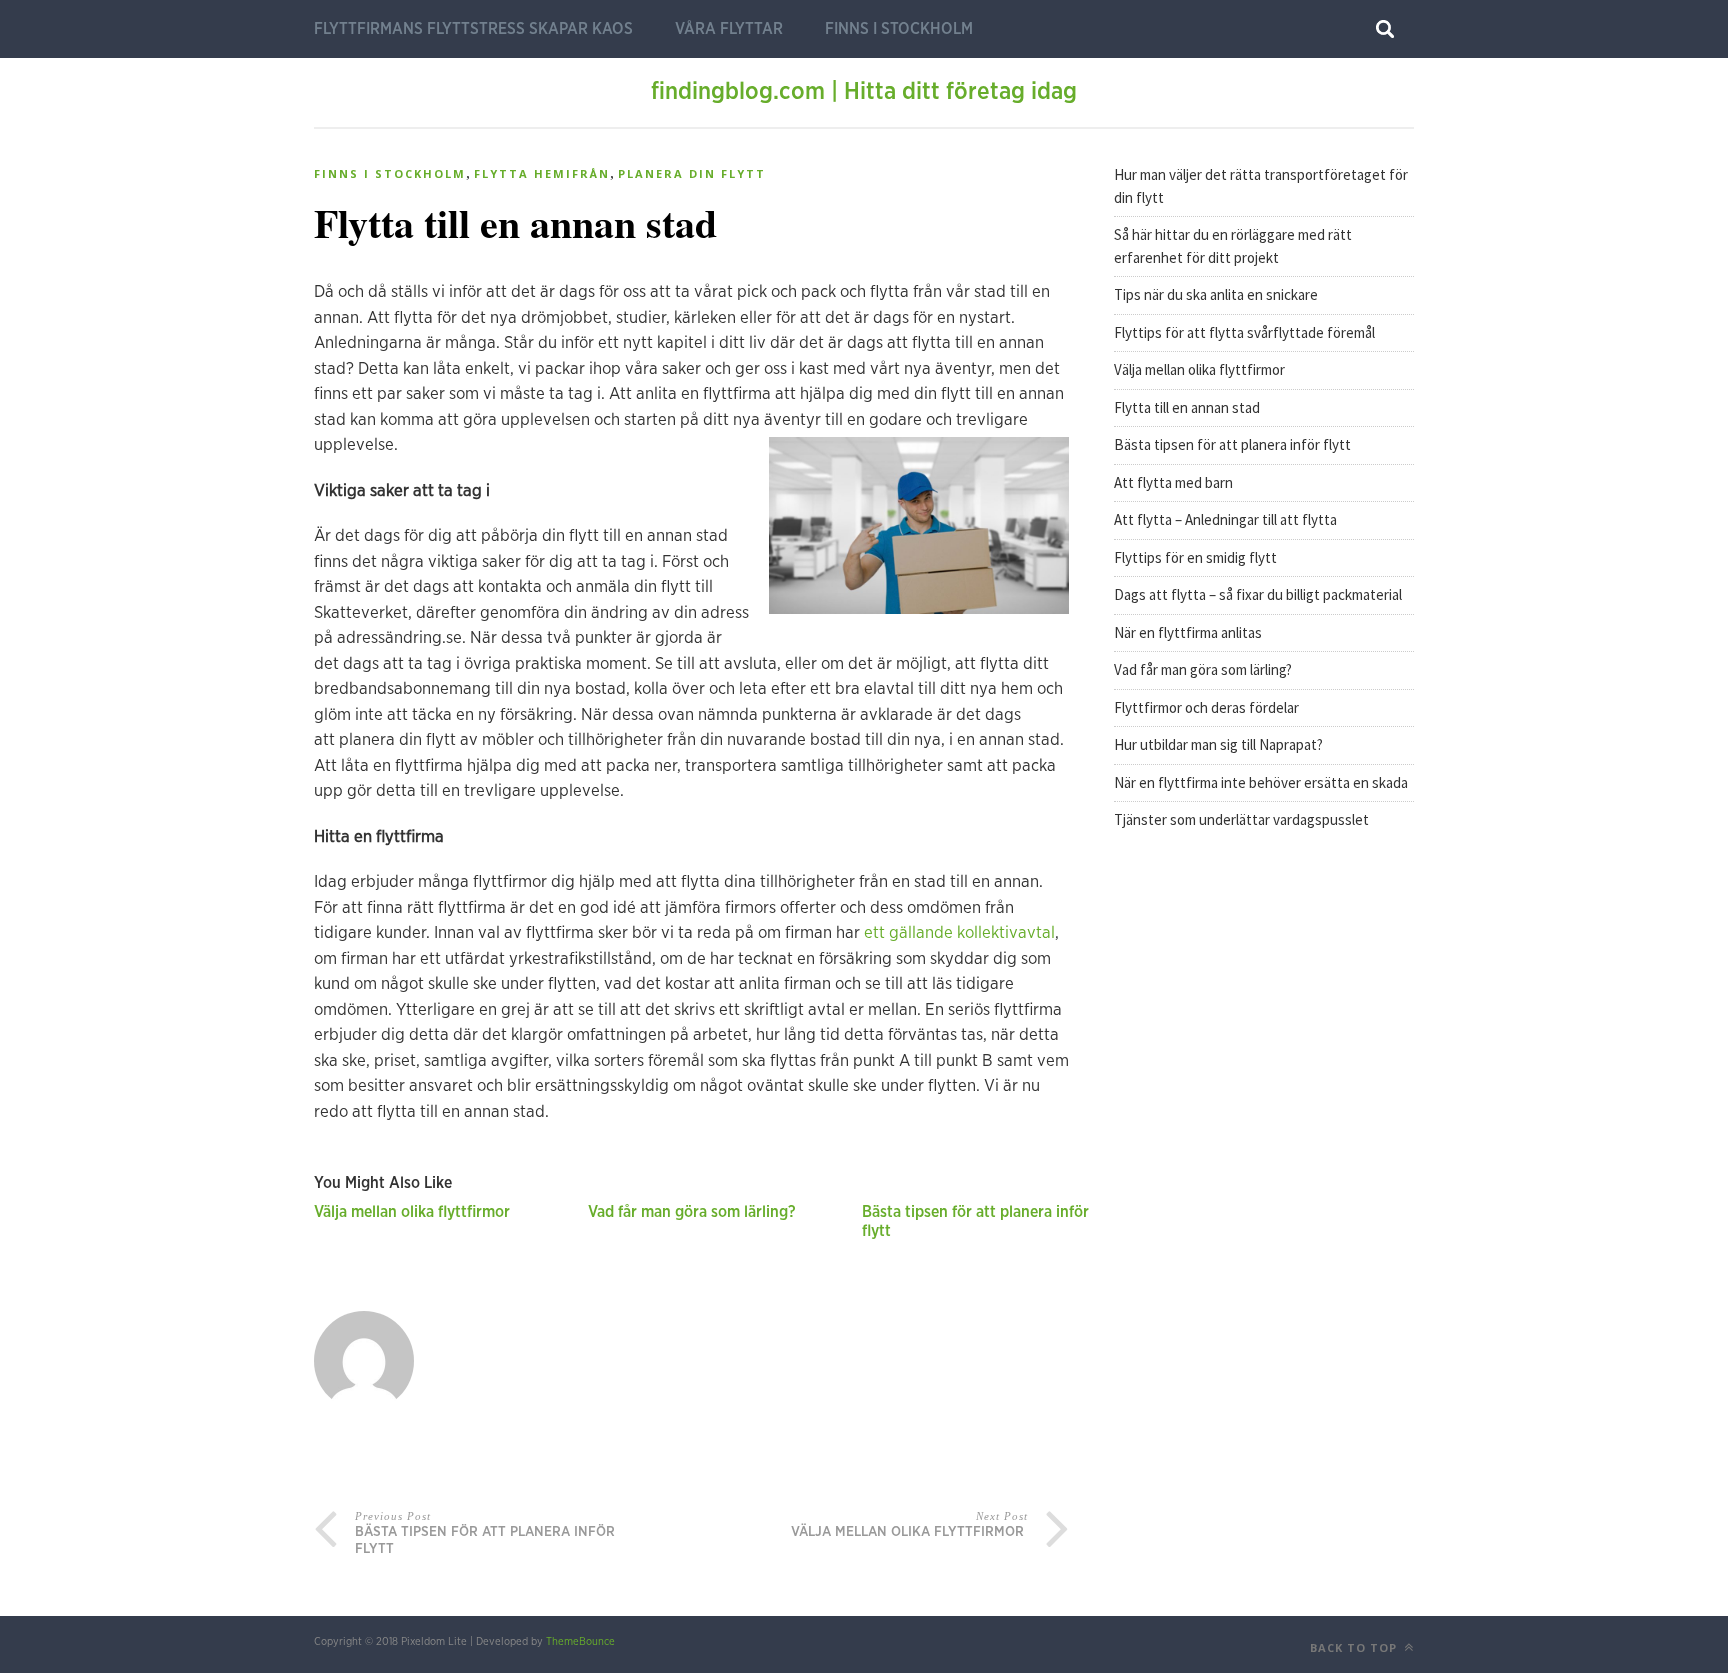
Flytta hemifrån (542, 173)
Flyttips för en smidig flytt (1197, 557)
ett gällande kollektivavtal (959, 932)
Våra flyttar (729, 29)
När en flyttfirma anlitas (1188, 632)
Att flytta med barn (1175, 482)
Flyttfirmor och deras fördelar (1206, 707)
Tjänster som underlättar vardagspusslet (1241, 819)
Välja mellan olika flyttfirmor (414, 1212)
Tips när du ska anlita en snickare (1216, 294)
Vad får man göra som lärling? (692, 1212)
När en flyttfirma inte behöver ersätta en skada (1261, 782)
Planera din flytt (692, 173)
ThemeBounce (580, 1641)
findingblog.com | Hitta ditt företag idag (864, 92)
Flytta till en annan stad (1188, 407)
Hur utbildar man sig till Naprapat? (1218, 744)
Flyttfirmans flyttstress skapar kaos (473, 29)
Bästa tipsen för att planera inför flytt (1234, 444)
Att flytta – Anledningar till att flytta (1227, 519)
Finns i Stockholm (899, 29)
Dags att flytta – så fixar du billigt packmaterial (1259, 594)
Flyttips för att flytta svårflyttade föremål (1246, 332)
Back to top (1355, 1647)
